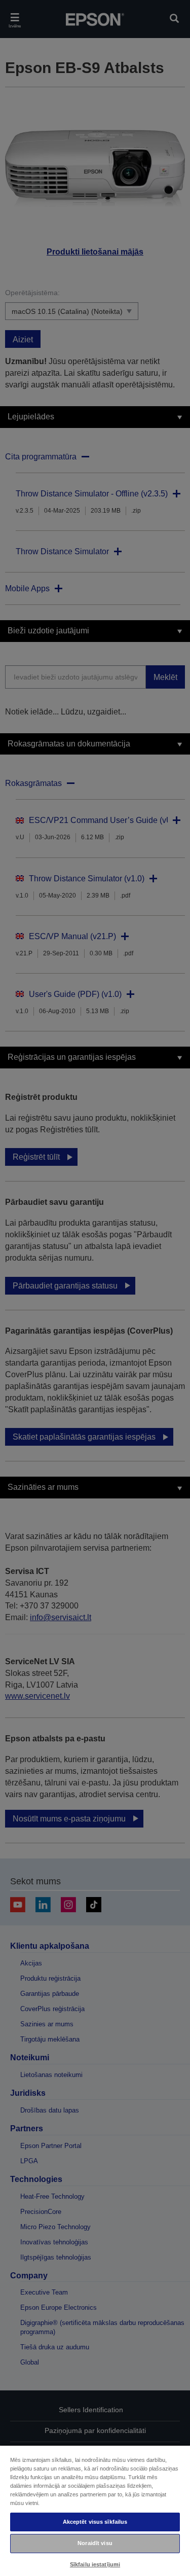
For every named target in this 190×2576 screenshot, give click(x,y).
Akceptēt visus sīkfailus (95, 2522)
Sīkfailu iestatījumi (95, 2564)
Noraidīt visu (95, 2543)
